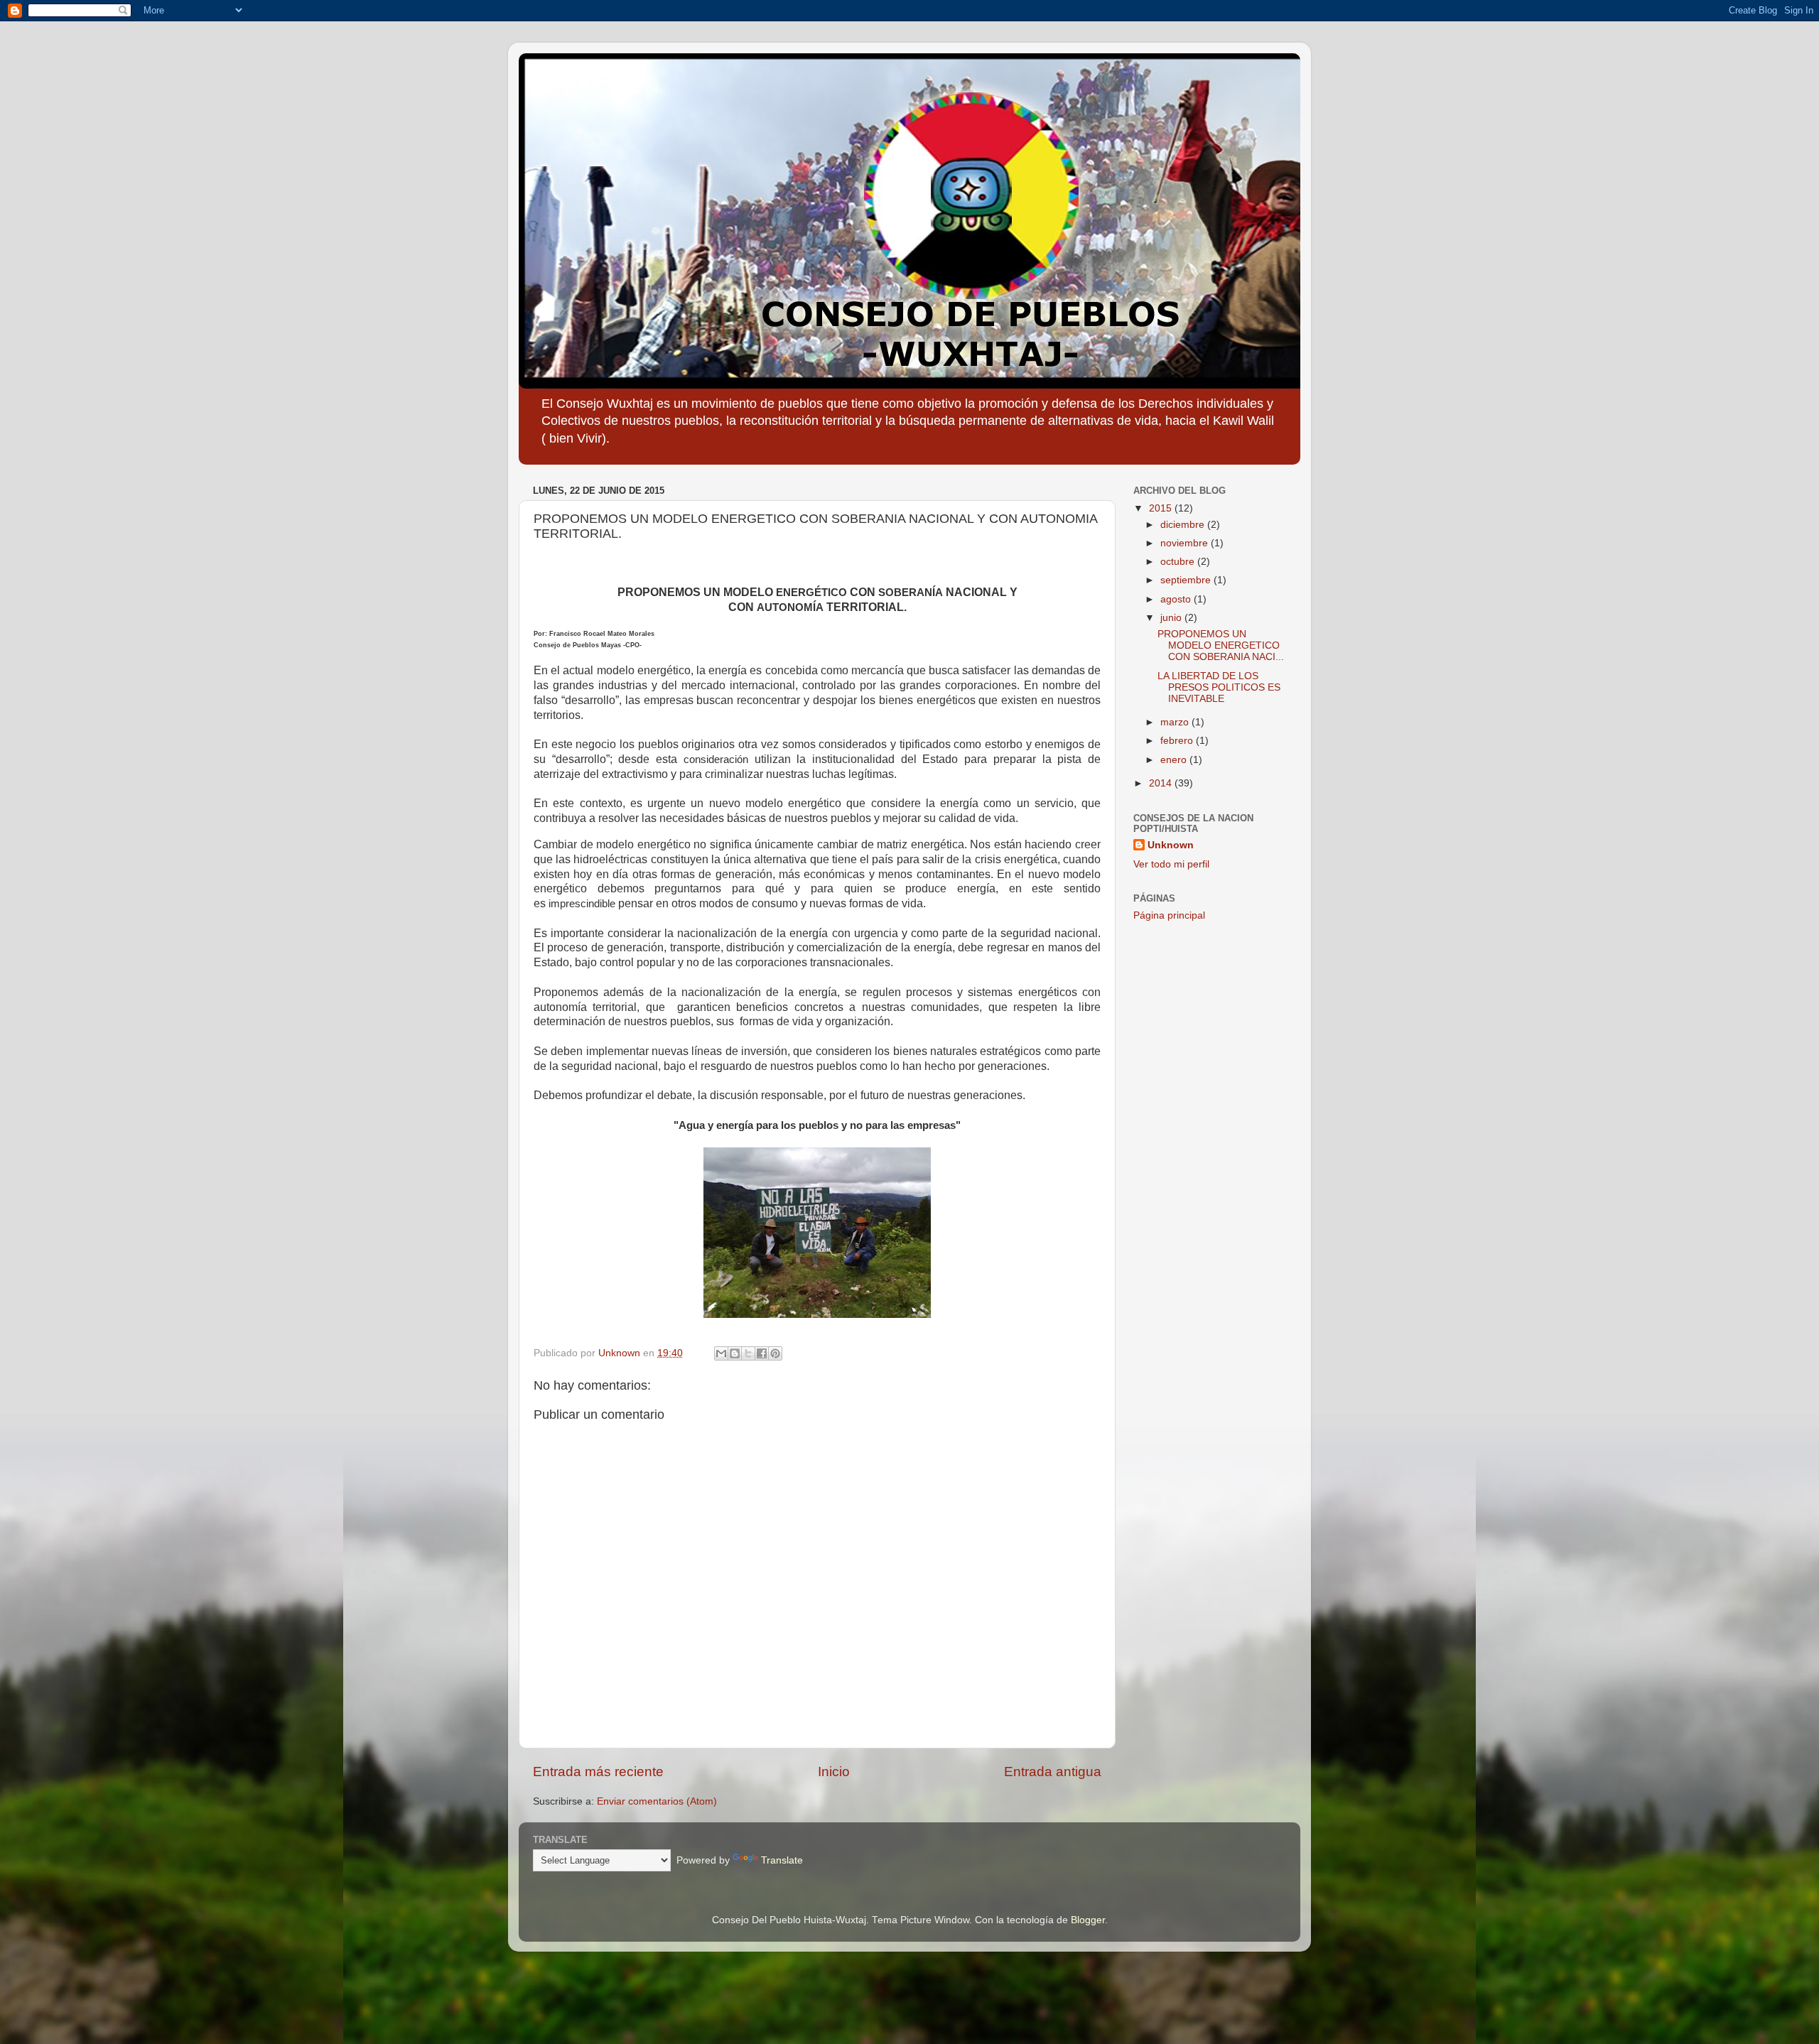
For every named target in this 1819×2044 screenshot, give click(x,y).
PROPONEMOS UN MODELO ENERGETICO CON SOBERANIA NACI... (1221, 645)
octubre (1179, 562)
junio (1172, 618)
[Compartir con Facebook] (762, 1353)
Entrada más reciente (598, 1772)
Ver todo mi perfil (1171, 864)
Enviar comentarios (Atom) (657, 1801)
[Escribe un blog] (735, 1353)
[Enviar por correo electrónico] (721, 1353)
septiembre (1187, 580)
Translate (782, 1860)
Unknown (1171, 845)
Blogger (1088, 1920)
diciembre (1184, 525)
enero (1175, 760)
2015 (1162, 508)
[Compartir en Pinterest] (775, 1353)
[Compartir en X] (748, 1353)
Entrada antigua (1053, 1772)
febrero (1178, 741)
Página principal (1169, 915)
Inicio (834, 1772)
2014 (1162, 783)
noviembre (1186, 543)
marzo (1176, 722)
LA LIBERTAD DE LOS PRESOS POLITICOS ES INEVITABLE (1219, 687)
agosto (1177, 599)
